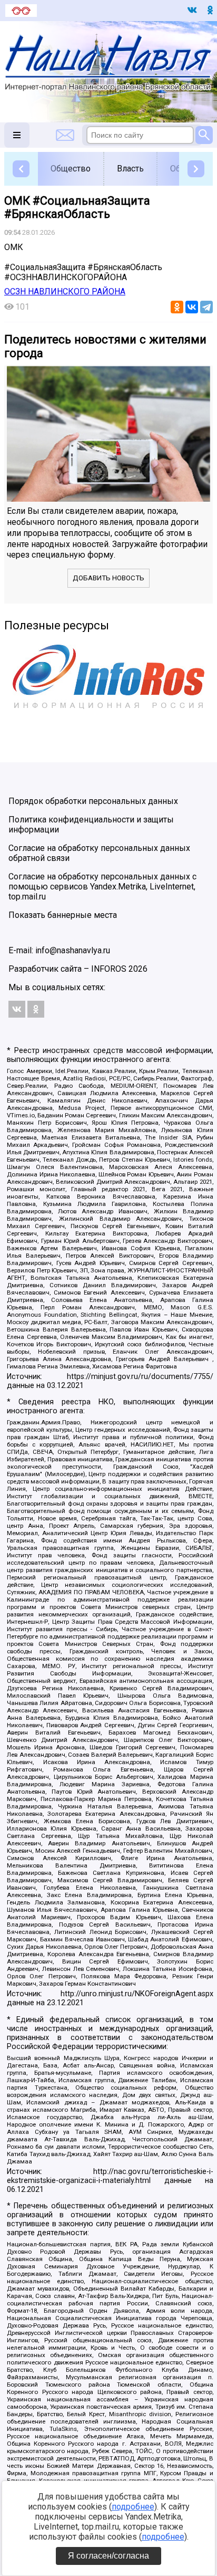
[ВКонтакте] (192, 307)
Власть (130, 169)
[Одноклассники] (177, 307)
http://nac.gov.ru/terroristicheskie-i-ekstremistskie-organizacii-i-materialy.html (110, 2176)
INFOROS (109, 969)
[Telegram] (206, 307)
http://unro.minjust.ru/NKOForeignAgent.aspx (137, 1994)
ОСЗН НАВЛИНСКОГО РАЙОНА (65, 291)
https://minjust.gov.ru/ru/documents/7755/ (140, 1377)
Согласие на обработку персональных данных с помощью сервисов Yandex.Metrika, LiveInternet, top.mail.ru (102, 887)
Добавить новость (108, 578)
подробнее (133, 2507)
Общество (71, 169)
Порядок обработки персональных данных (93, 801)
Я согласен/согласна (108, 2556)
